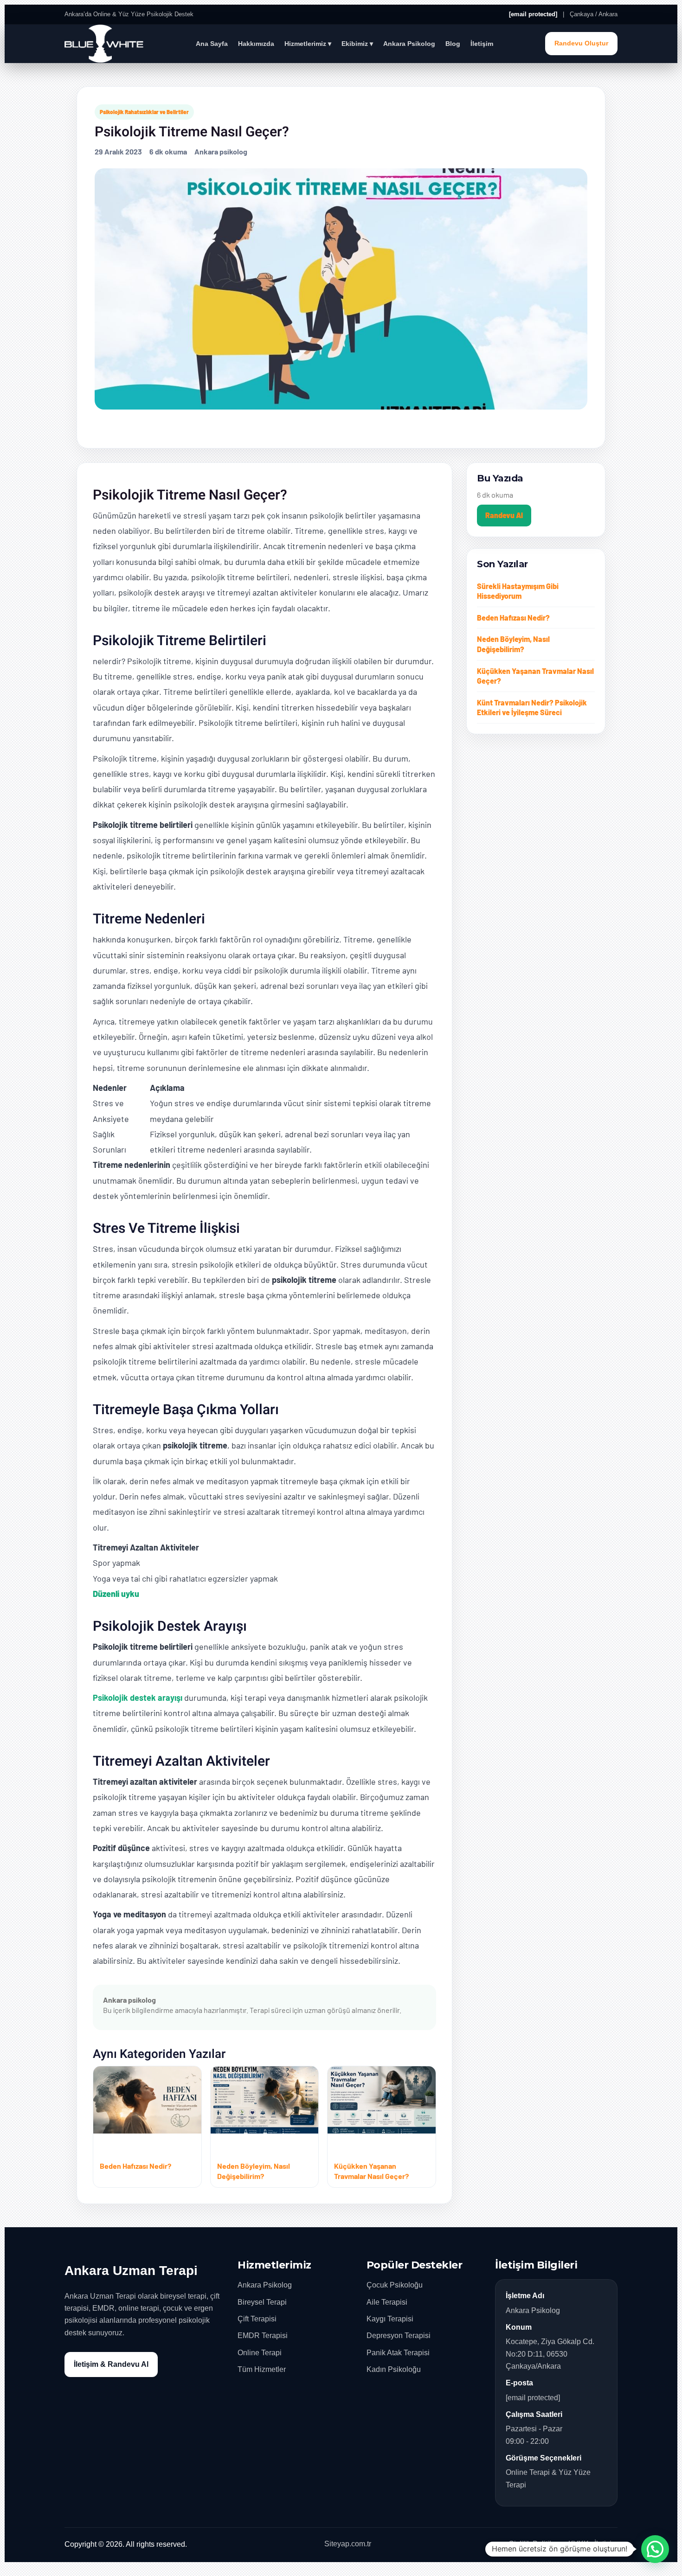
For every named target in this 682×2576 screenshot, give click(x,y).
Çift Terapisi (257, 2319)
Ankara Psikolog (409, 44)
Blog (453, 44)
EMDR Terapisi (263, 2336)
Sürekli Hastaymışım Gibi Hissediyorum (518, 591)
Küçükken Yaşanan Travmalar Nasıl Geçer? (535, 676)
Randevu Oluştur (581, 43)
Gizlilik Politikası (536, 2544)
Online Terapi (260, 2353)
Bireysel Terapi (262, 2302)
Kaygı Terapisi (390, 2319)
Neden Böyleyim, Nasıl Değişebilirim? (513, 644)
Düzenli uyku (116, 1594)
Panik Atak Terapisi (398, 2353)
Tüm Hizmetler (262, 2369)
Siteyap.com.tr (348, 2544)
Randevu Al (504, 515)
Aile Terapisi (387, 2302)
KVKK (579, 2544)
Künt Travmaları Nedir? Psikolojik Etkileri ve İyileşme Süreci (532, 708)
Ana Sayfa (212, 44)
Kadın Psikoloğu (394, 2369)
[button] (655, 2549)
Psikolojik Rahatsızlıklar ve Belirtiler (144, 112)
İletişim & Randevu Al (111, 2364)
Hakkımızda (256, 44)
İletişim (482, 44)
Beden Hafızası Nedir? (513, 618)
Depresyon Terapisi (399, 2336)
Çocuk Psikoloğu (395, 2285)
